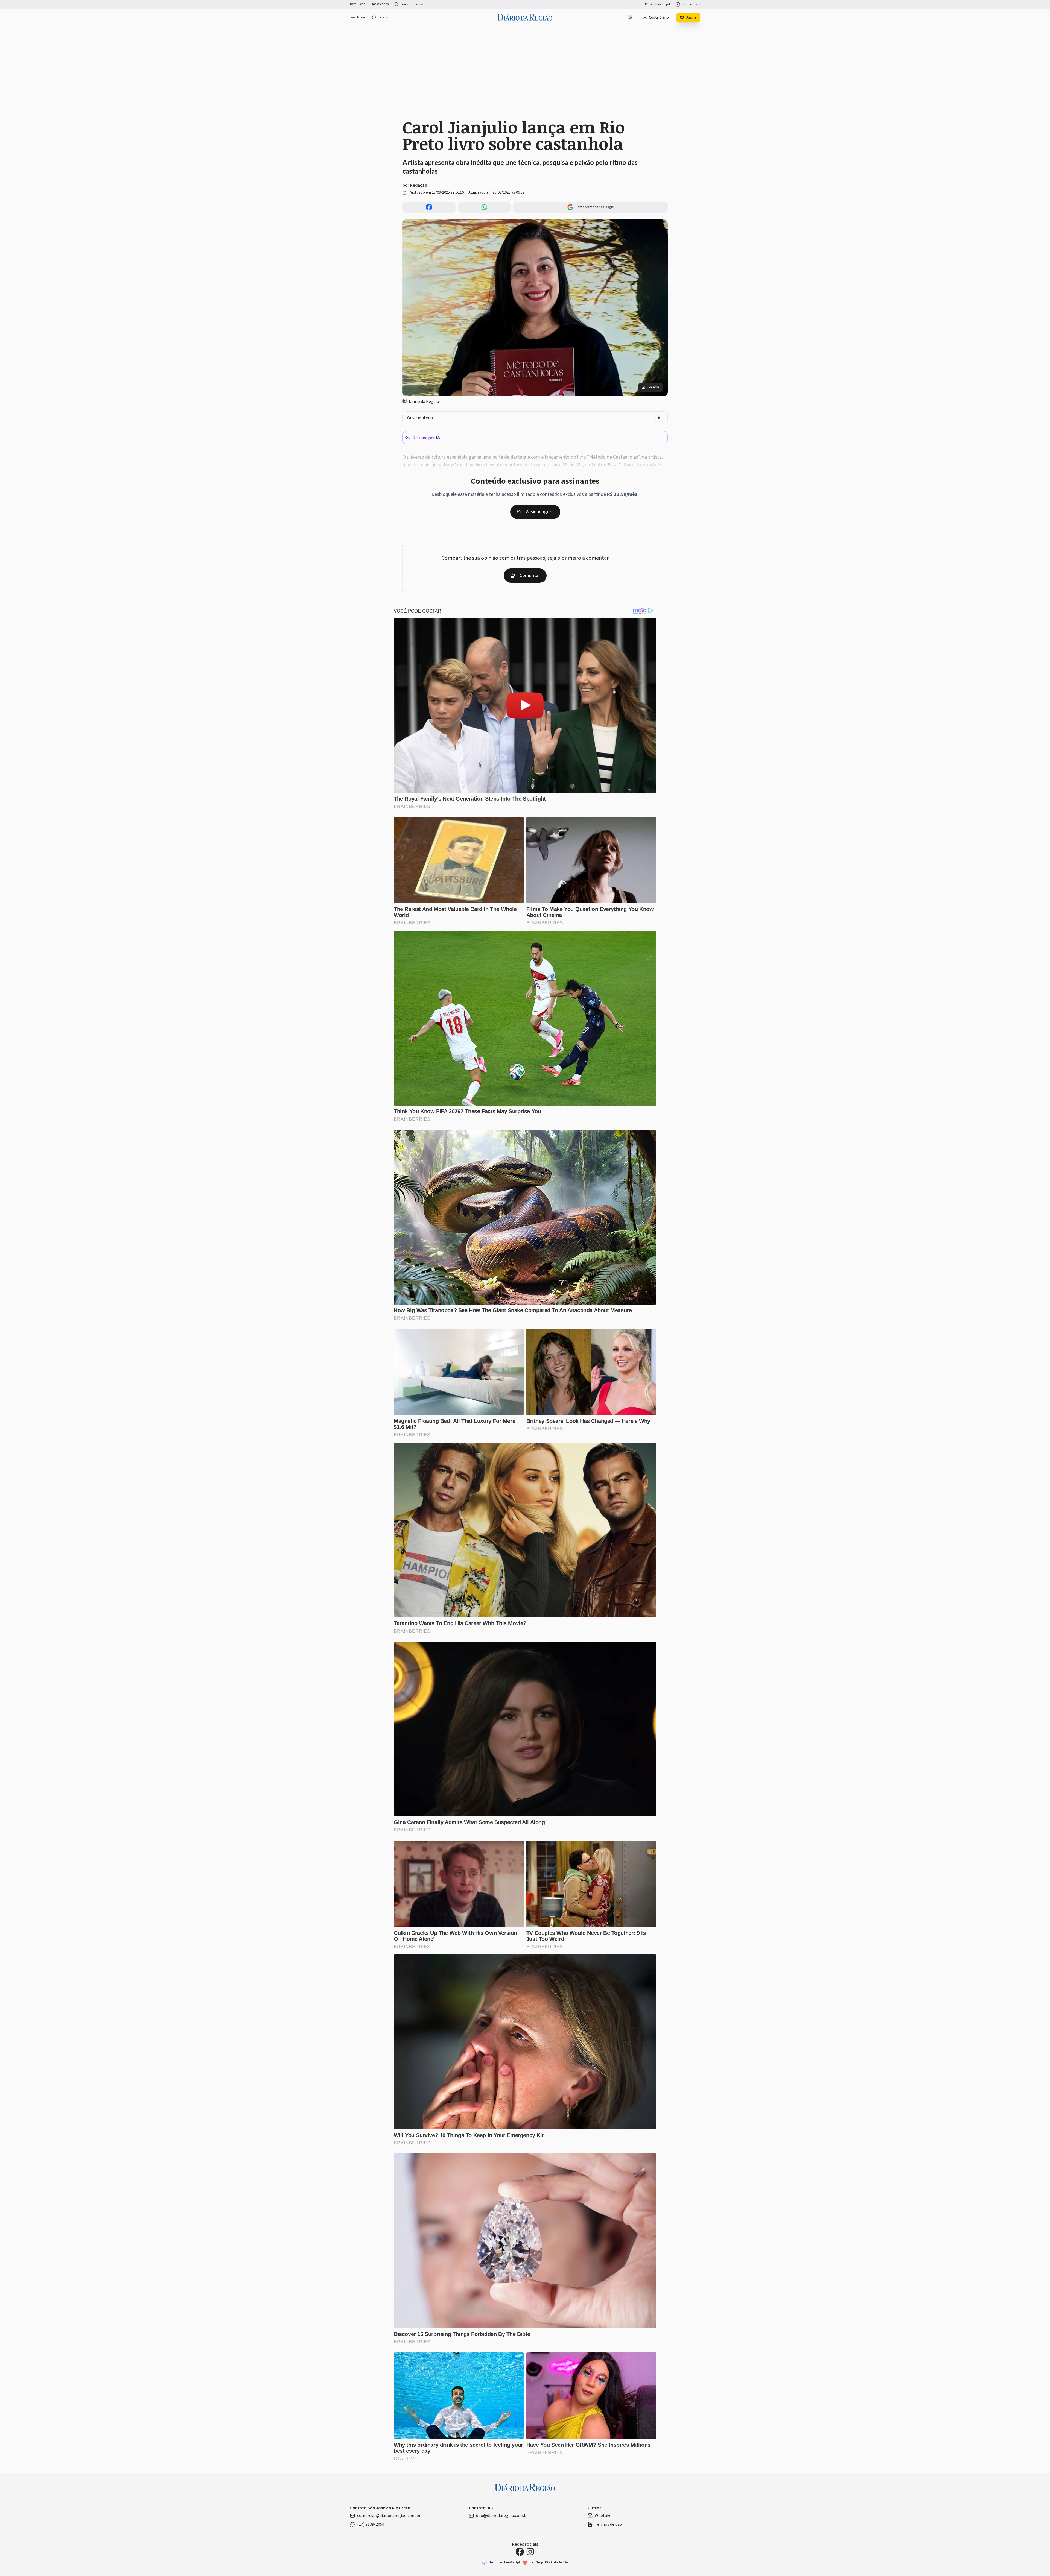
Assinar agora (540, 512)
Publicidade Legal (657, 4)
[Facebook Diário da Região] (520, 2552)
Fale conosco (691, 4)
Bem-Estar (357, 4)
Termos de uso (608, 2524)
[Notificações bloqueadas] (630, 17)
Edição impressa (412, 4)
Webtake (603, 2516)
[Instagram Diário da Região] (530, 2552)
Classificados (379, 4)
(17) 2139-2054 (371, 2524)
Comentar (530, 575)
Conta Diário (659, 17)
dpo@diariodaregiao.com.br (502, 2516)
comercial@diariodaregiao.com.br (389, 2516)
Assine (692, 17)
